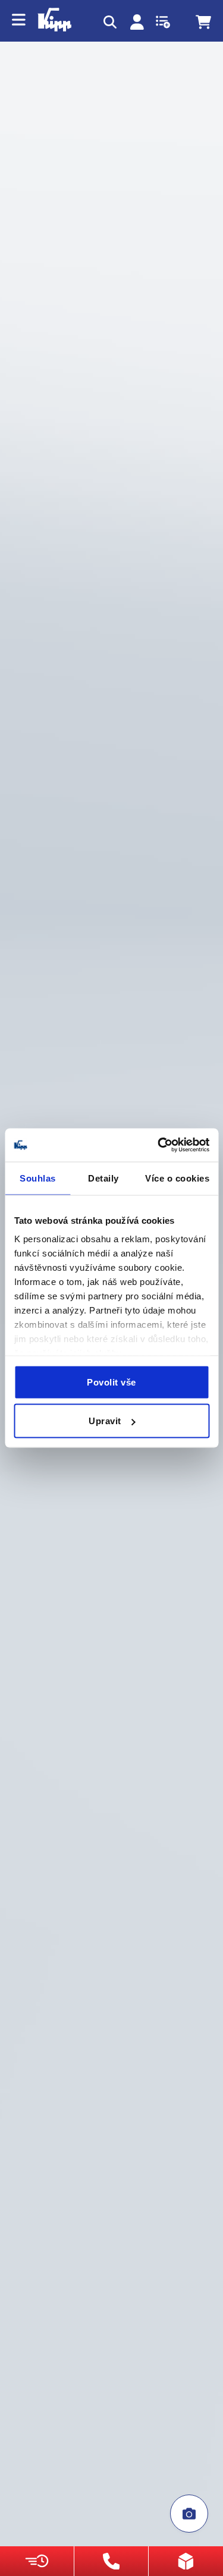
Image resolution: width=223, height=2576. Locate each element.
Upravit (105, 1421)
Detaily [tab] (103, 1178)
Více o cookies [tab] (177, 1178)
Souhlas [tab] (38, 1178)
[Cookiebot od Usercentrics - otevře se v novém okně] (159, 1145)
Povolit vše (111, 1382)
